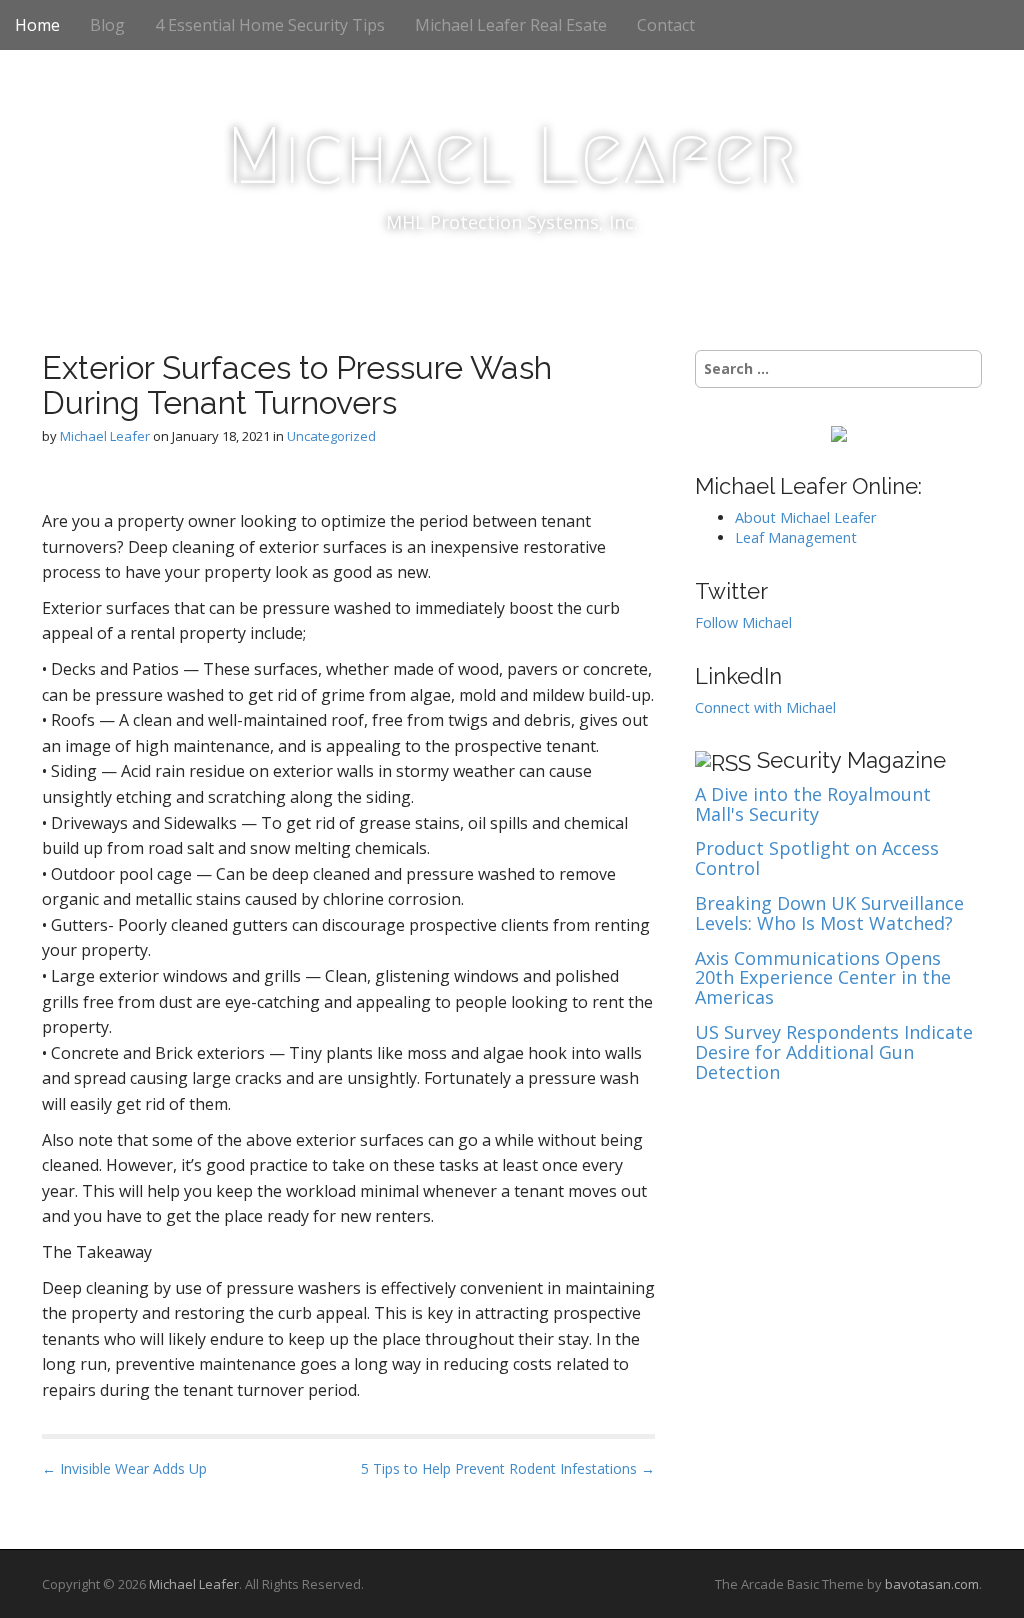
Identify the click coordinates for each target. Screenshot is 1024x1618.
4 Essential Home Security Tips (270, 25)
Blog (107, 25)
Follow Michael (743, 622)
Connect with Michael (765, 707)
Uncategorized (331, 436)
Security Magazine (851, 760)
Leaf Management (796, 537)
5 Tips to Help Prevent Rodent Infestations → (508, 1468)
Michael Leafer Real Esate (511, 25)
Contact (666, 25)
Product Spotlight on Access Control (817, 859)
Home (37, 25)
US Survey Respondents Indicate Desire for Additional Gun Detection (834, 1052)
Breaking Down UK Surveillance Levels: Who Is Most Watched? (829, 914)
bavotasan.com (932, 1584)
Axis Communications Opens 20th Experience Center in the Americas (823, 978)
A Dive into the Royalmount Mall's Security (813, 805)
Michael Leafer (512, 156)
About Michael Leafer (805, 517)
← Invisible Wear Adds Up (124, 1468)
